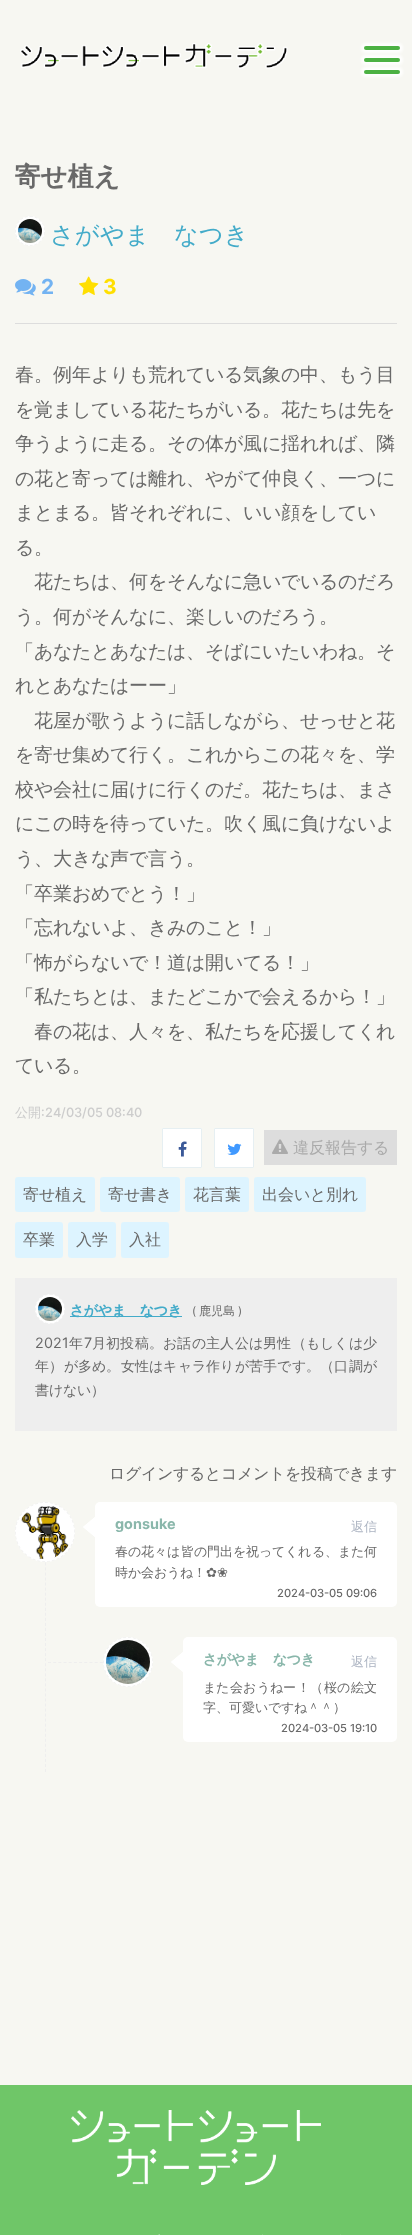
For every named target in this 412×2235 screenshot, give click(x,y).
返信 (364, 1526)
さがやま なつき (149, 234)
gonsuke (145, 1523)
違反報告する (338, 1147)
